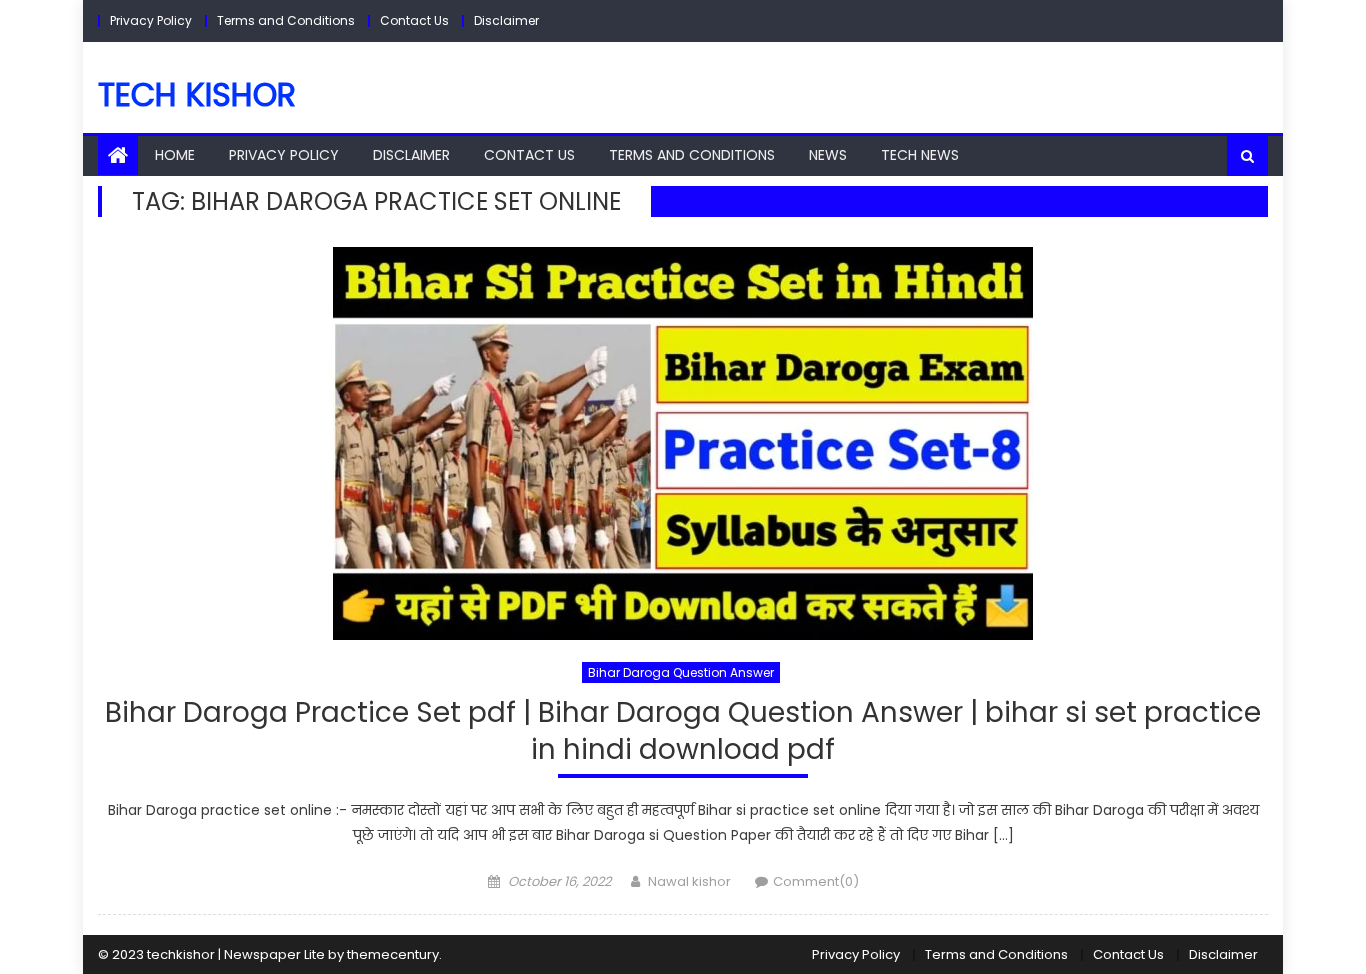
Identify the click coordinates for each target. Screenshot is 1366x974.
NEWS (828, 155)
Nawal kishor (689, 881)
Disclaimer (506, 20)
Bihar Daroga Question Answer (681, 672)
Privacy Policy (151, 20)
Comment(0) (816, 881)
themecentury (393, 954)
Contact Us (414, 20)
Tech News (920, 155)
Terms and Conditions (286, 20)
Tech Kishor (197, 94)
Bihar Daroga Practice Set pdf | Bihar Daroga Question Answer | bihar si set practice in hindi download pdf (683, 731)
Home (175, 155)
